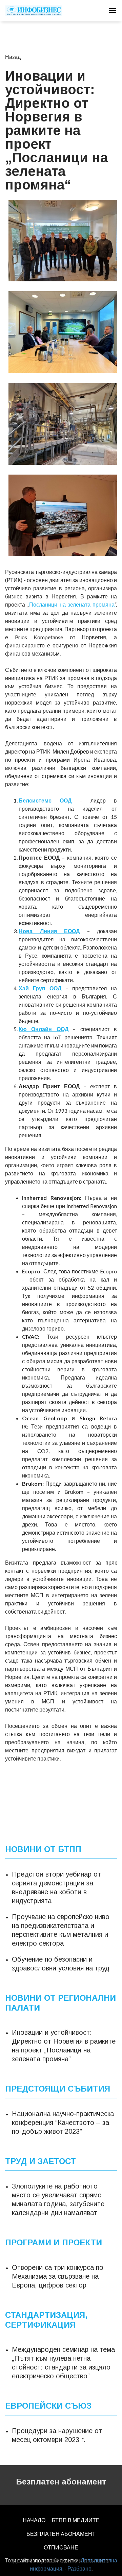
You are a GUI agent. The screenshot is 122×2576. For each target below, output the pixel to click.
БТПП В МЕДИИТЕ (76, 2520)
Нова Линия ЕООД (49, 931)
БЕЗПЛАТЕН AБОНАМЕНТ (61, 2534)
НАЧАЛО (34, 2520)
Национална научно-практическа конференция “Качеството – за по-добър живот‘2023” (63, 2123)
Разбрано (79, 2568)
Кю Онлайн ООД (44, 1029)
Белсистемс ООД (45, 800)
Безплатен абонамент (61, 2482)
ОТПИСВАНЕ (61, 2547)
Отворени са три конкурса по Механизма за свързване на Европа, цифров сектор (58, 2276)
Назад (13, 57)
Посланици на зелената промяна (72, 604)
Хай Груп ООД (40, 988)
